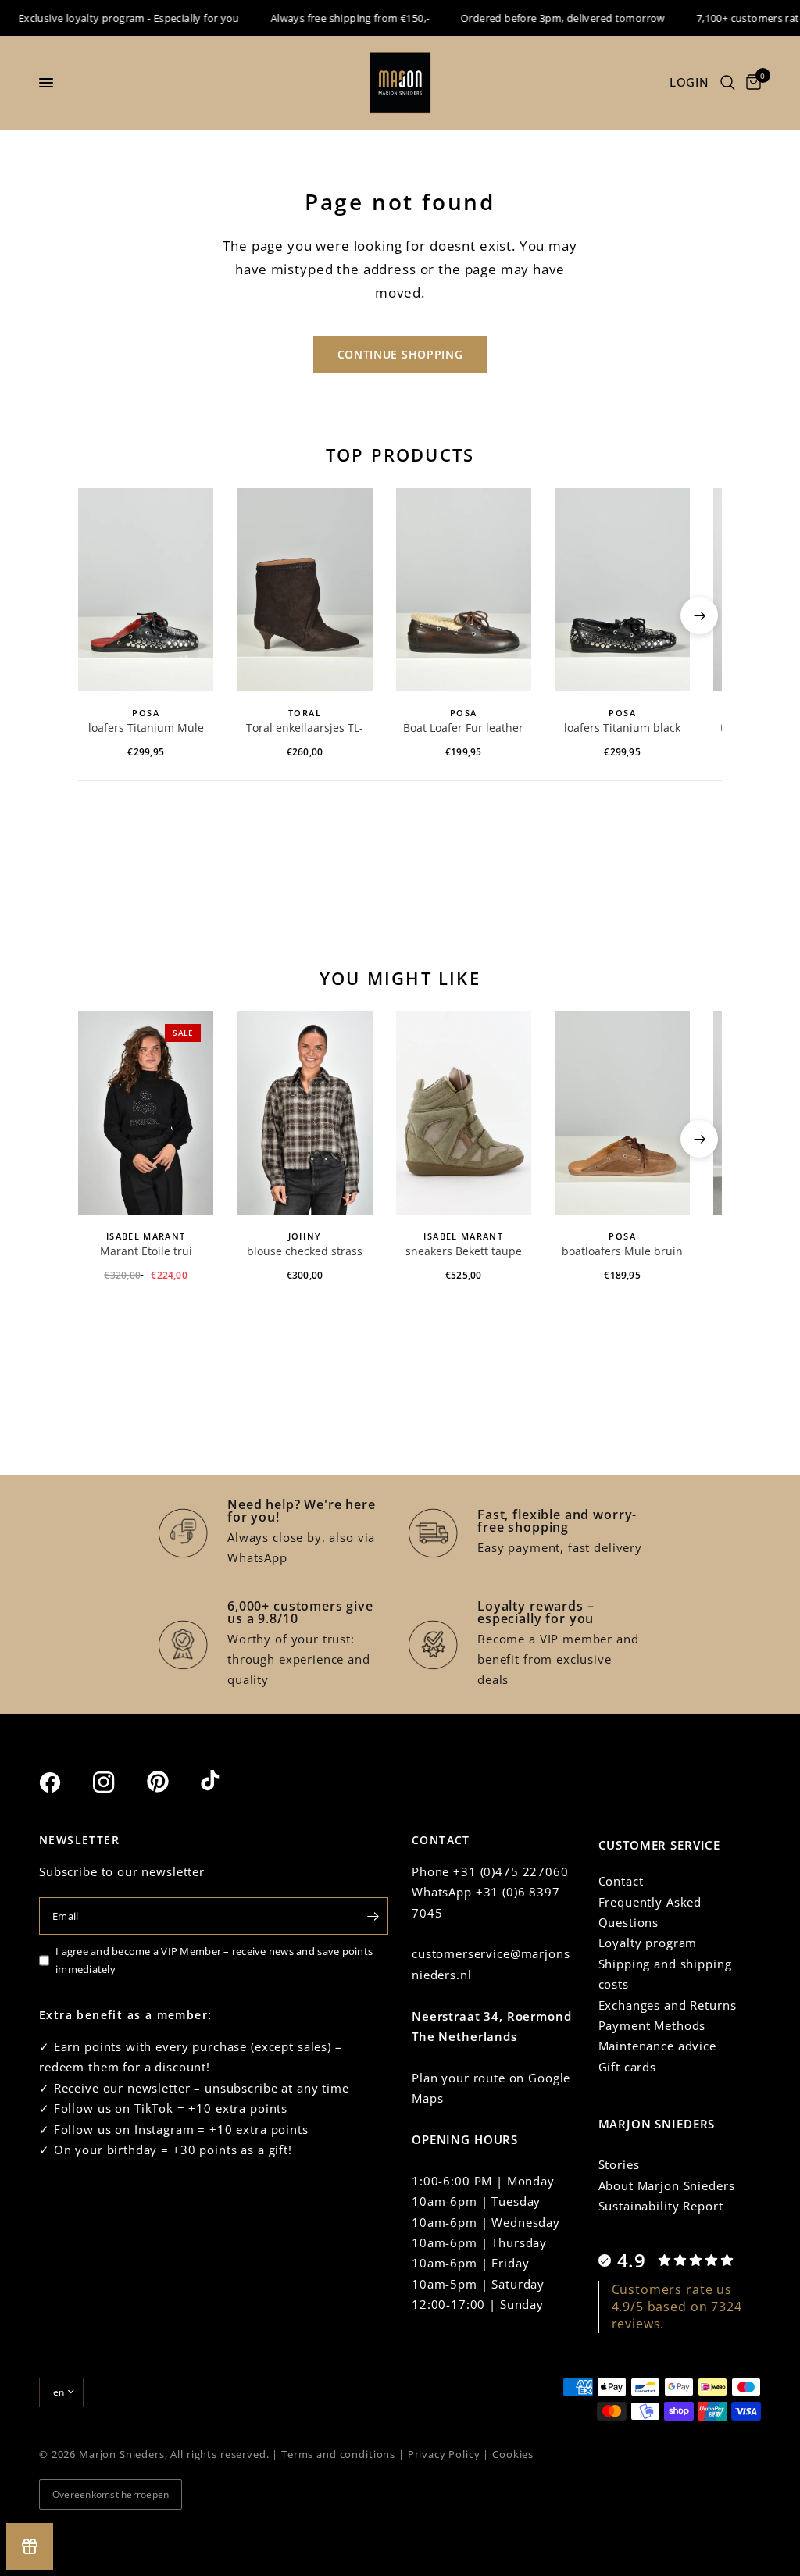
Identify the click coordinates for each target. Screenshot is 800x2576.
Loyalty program (648, 1943)
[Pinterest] (172, 1782)
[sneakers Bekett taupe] (464, 1113)
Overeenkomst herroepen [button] (111, 2494)
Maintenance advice (657, 2046)
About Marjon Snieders (667, 2185)
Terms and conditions (338, 2454)
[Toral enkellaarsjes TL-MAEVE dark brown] (304, 590)
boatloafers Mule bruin (622, 1251)
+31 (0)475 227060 (511, 1871)
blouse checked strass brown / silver (305, 1252)
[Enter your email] (373, 1916)
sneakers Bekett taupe (464, 1251)
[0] (751, 83)
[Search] (728, 83)
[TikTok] (226, 1782)
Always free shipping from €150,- (332, 18)
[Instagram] (118, 1782)
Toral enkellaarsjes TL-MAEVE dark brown (305, 729)
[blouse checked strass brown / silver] (304, 1113)
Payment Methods (652, 2025)
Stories (619, 2164)
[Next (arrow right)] (699, 615)
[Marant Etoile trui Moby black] (146, 1113)
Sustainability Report (661, 2206)
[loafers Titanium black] (622, 590)
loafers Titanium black (622, 728)
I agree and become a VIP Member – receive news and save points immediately (214, 1960)
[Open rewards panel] (30, 2546)
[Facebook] (64, 1782)
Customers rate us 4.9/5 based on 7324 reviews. (677, 2307)
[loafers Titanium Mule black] (146, 590)
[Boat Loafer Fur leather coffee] (464, 590)
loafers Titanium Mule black (146, 729)
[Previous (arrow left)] (101, 615)
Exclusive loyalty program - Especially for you (111, 18)
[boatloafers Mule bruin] (622, 1113)
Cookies (513, 2454)
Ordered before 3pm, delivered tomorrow (545, 18)
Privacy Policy (444, 2454)
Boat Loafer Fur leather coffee (463, 729)
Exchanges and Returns (668, 2005)
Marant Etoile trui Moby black (146, 1252)
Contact (621, 1881)
